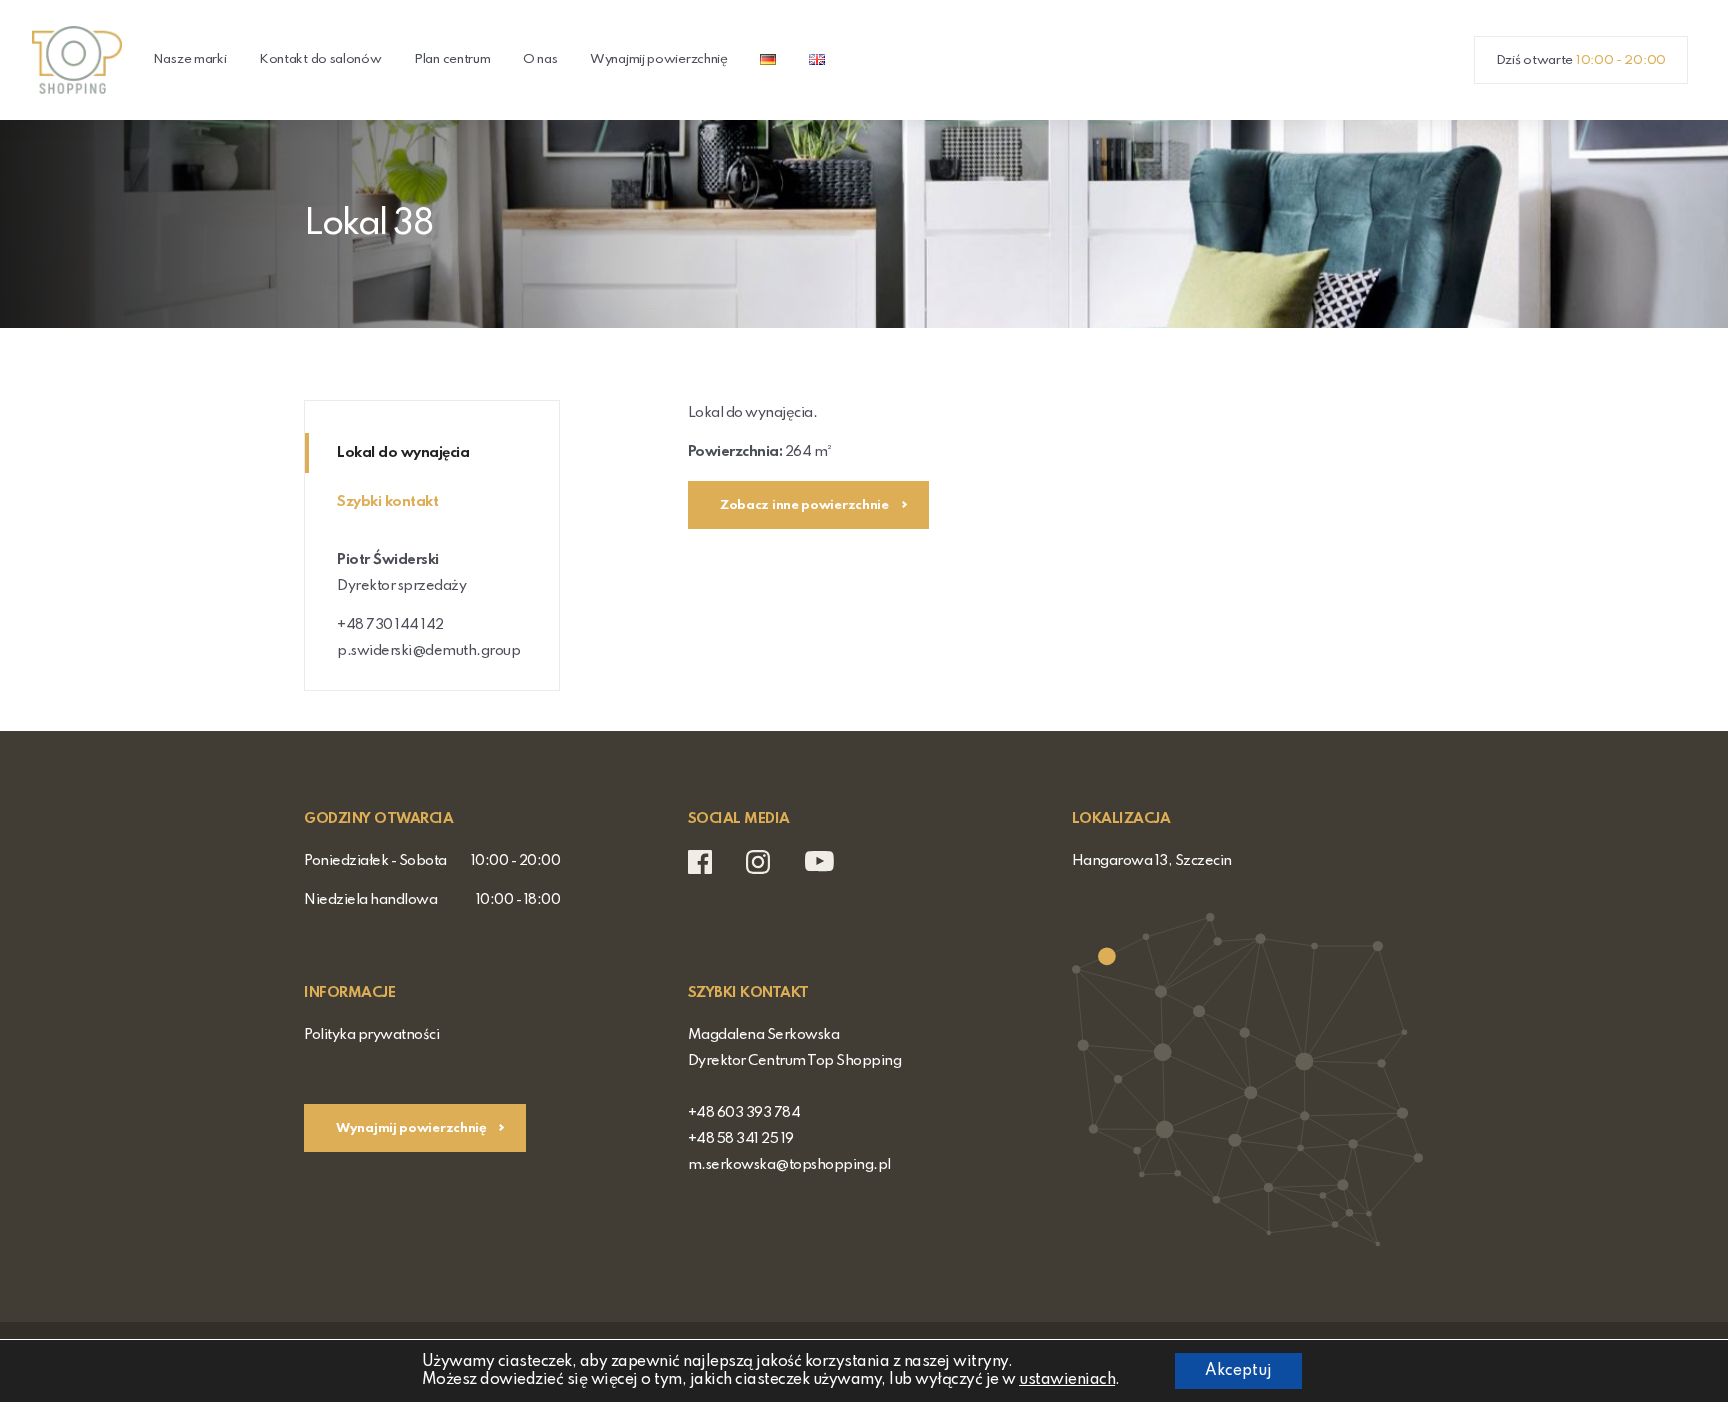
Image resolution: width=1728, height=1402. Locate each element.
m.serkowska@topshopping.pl (789, 1165)
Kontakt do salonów (320, 59)
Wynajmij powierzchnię (659, 59)
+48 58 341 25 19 (741, 1139)
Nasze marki (190, 59)
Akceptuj (1238, 1371)
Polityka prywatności (371, 1035)
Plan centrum (452, 59)
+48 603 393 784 (744, 1113)
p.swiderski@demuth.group (428, 651)
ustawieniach (1067, 1380)
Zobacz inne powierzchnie (806, 505)
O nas (540, 59)
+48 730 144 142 (390, 625)
